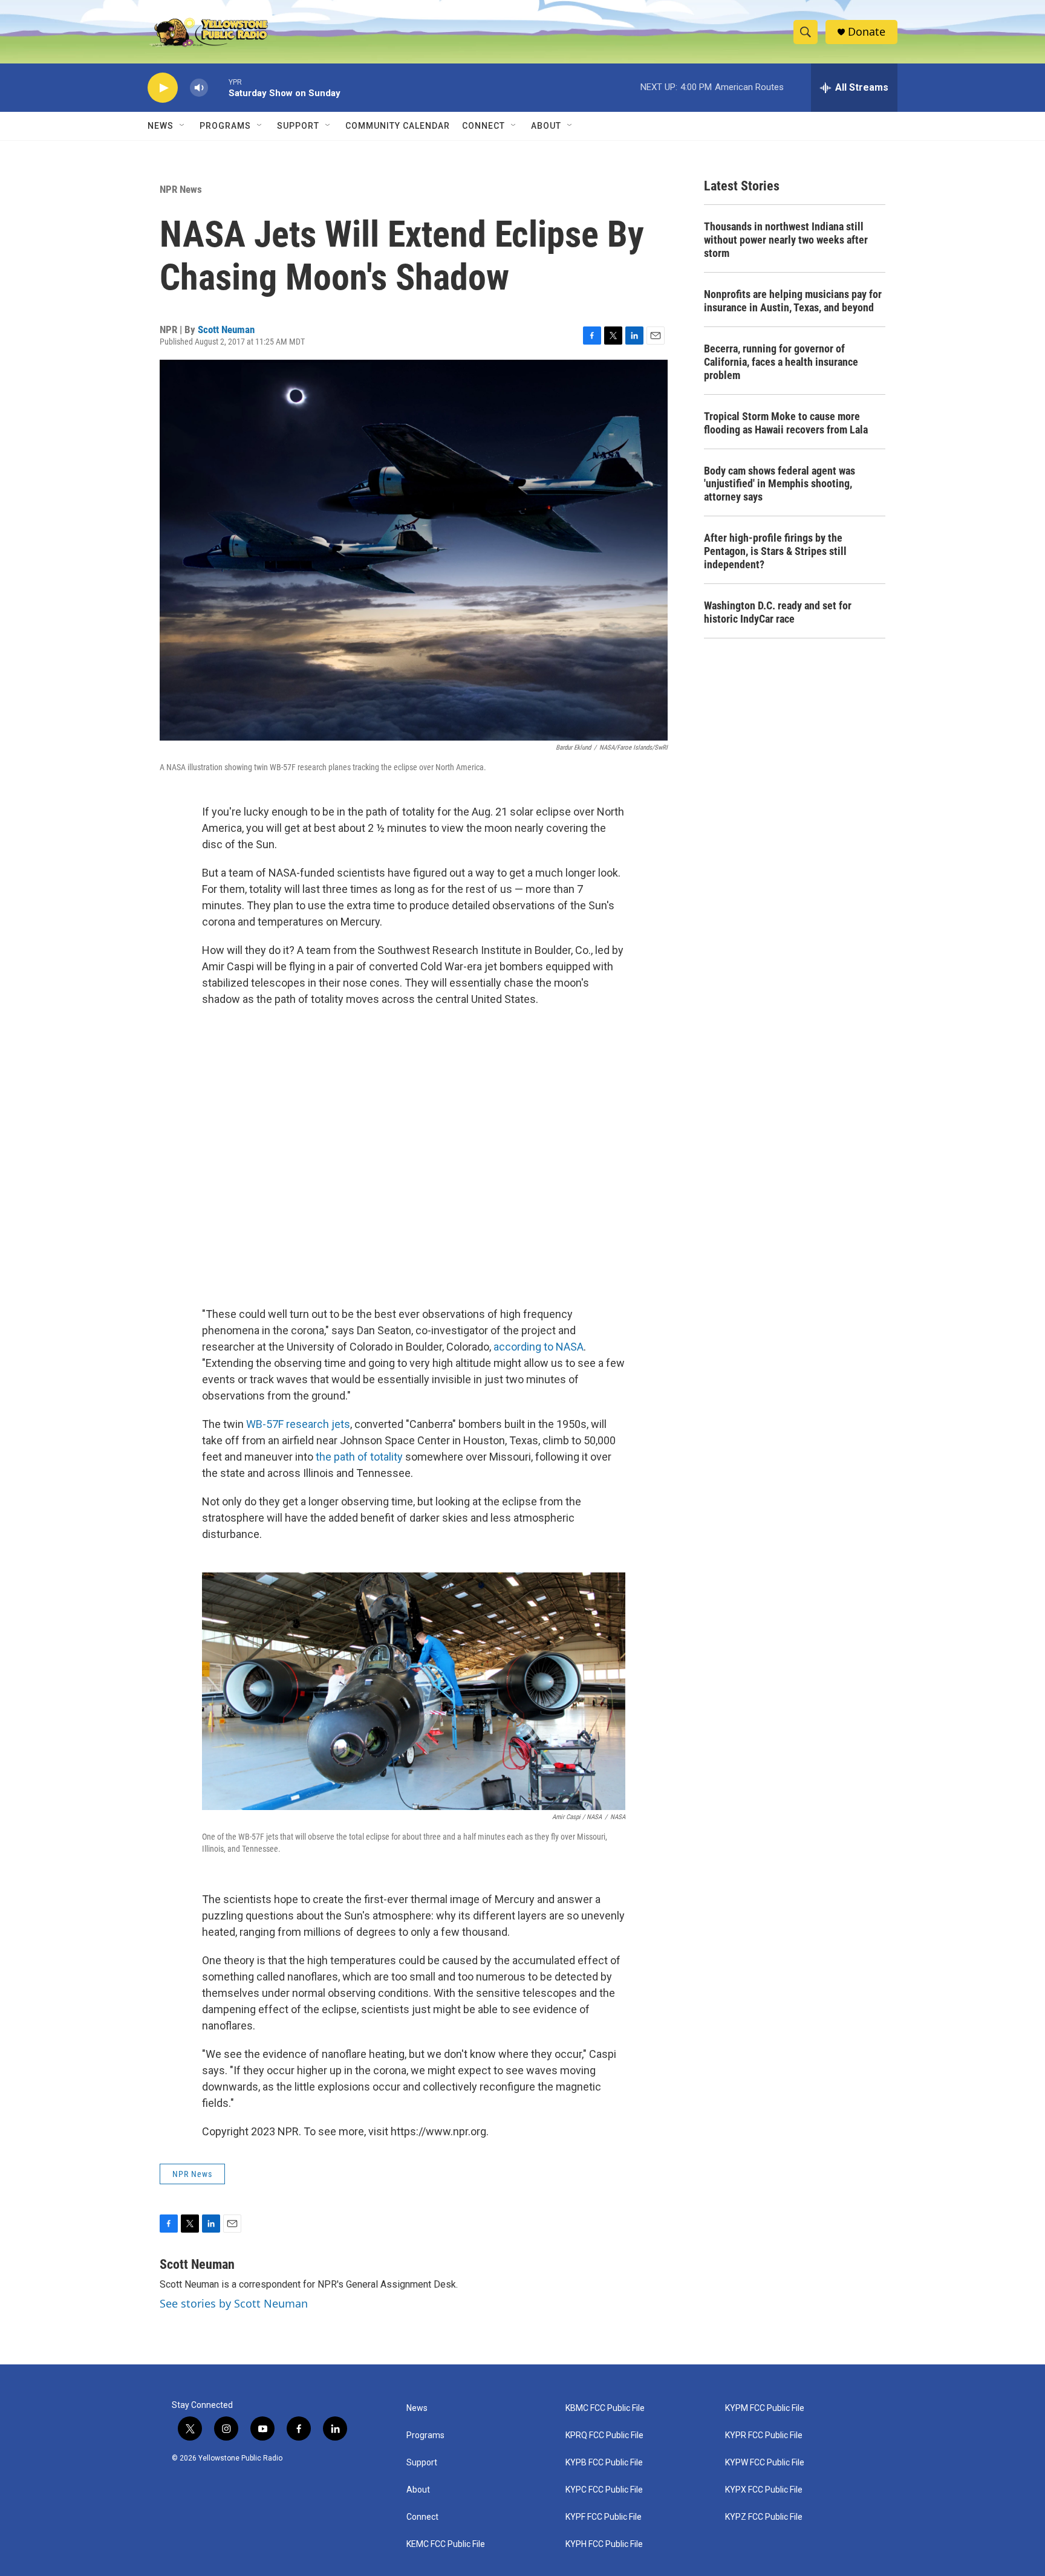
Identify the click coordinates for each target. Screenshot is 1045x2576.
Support (298, 126)
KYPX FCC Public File (764, 2490)
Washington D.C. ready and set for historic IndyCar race (778, 612)
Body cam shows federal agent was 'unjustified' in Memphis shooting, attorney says (780, 484)
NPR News (181, 189)
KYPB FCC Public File (604, 2463)
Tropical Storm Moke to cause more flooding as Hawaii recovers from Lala (786, 423)
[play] (163, 88)
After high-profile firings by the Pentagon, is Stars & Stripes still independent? (775, 551)
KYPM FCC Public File (765, 2408)
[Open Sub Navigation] (183, 126)
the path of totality (359, 1457)
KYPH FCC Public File (604, 2544)
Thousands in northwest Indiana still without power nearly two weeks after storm (786, 240)
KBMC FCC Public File (605, 2408)
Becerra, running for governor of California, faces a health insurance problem (781, 362)
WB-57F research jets (298, 1424)
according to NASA (539, 1347)
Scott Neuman (226, 329)
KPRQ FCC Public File (604, 2435)
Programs (225, 126)
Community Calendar (398, 126)
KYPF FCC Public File (604, 2517)
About (418, 2490)
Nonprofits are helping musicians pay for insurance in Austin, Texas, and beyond (793, 301)
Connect (483, 126)
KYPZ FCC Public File (764, 2517)
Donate (867, 32)
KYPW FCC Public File (765, 2463)
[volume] (199, 88)
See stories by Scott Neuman (234, 2303)
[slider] (218, 87)
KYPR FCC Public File (764, 2435)
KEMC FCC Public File (446, 2544)
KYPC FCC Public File (604, 2490)
